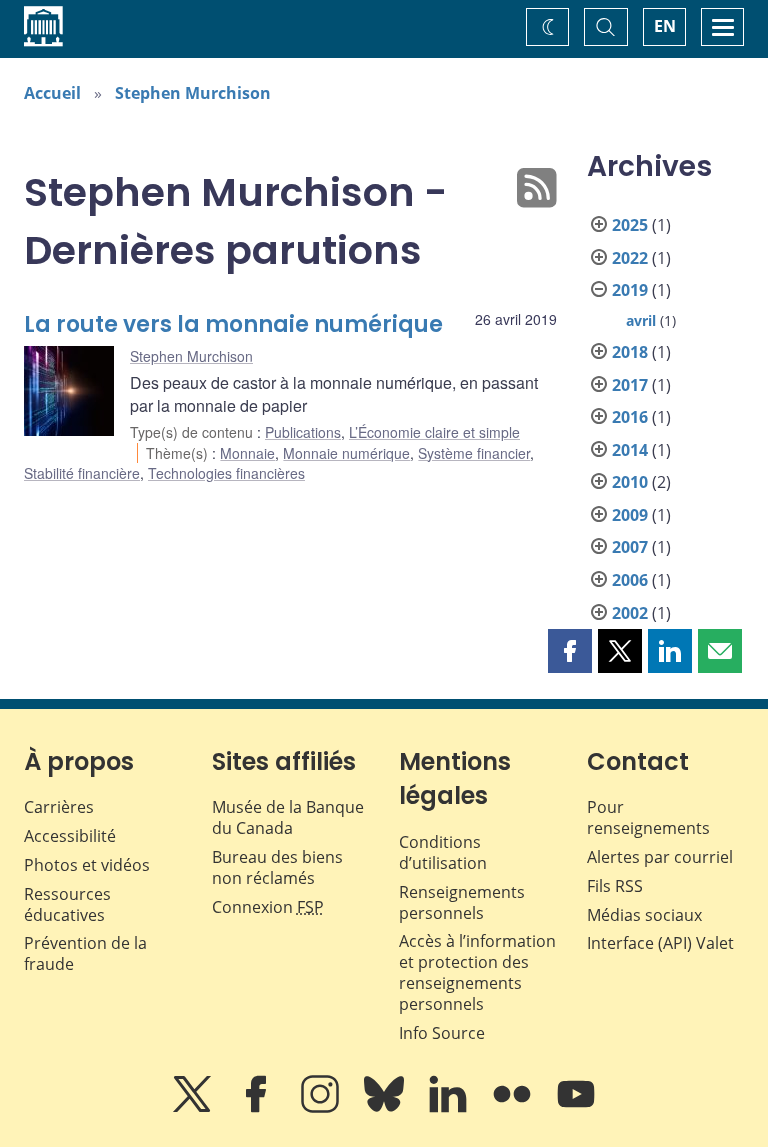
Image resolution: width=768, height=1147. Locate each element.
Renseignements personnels (462, 902)
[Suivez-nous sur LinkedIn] (450, 1108)
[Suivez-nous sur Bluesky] (386, 1108)
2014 (630, 450)
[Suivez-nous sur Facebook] (258, 1108)
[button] (570, 651)
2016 (630, 417)
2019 (630, 290)
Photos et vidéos (87, 865)
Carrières (59, 807)
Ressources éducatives (67, 904)
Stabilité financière (82, 473)
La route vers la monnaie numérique (233, 324)
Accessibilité (70, 836)
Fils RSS (615, 886)
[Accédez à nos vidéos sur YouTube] (576, 1108)
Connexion (268, 907)
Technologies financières (226, 473)
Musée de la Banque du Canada (288, 817)
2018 (630, 352)
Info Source (442, 1033)
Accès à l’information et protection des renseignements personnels (477, 972)
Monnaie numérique (346, 453)
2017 (630, 385)
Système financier (474, 453)
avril (641, 320)
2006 (630, 580)
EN (665, 26)
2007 (630, 547)
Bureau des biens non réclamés (277, 867)
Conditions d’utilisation (443, 852)
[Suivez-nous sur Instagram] (322, 1108)
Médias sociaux (644, 915)
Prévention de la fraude (85, 953)
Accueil (52, 93)
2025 (630, 225)
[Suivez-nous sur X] (194, 1108)
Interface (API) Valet (660, 943)
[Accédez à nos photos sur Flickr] (514, 1108)
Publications (303, 432)
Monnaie (247, 453)
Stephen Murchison (193, 93)
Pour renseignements (648, 817)
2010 (630, 482)
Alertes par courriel (660, 857)
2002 (630, 613)
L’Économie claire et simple (434, 432)
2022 (630, 258)
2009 (630, 515)
